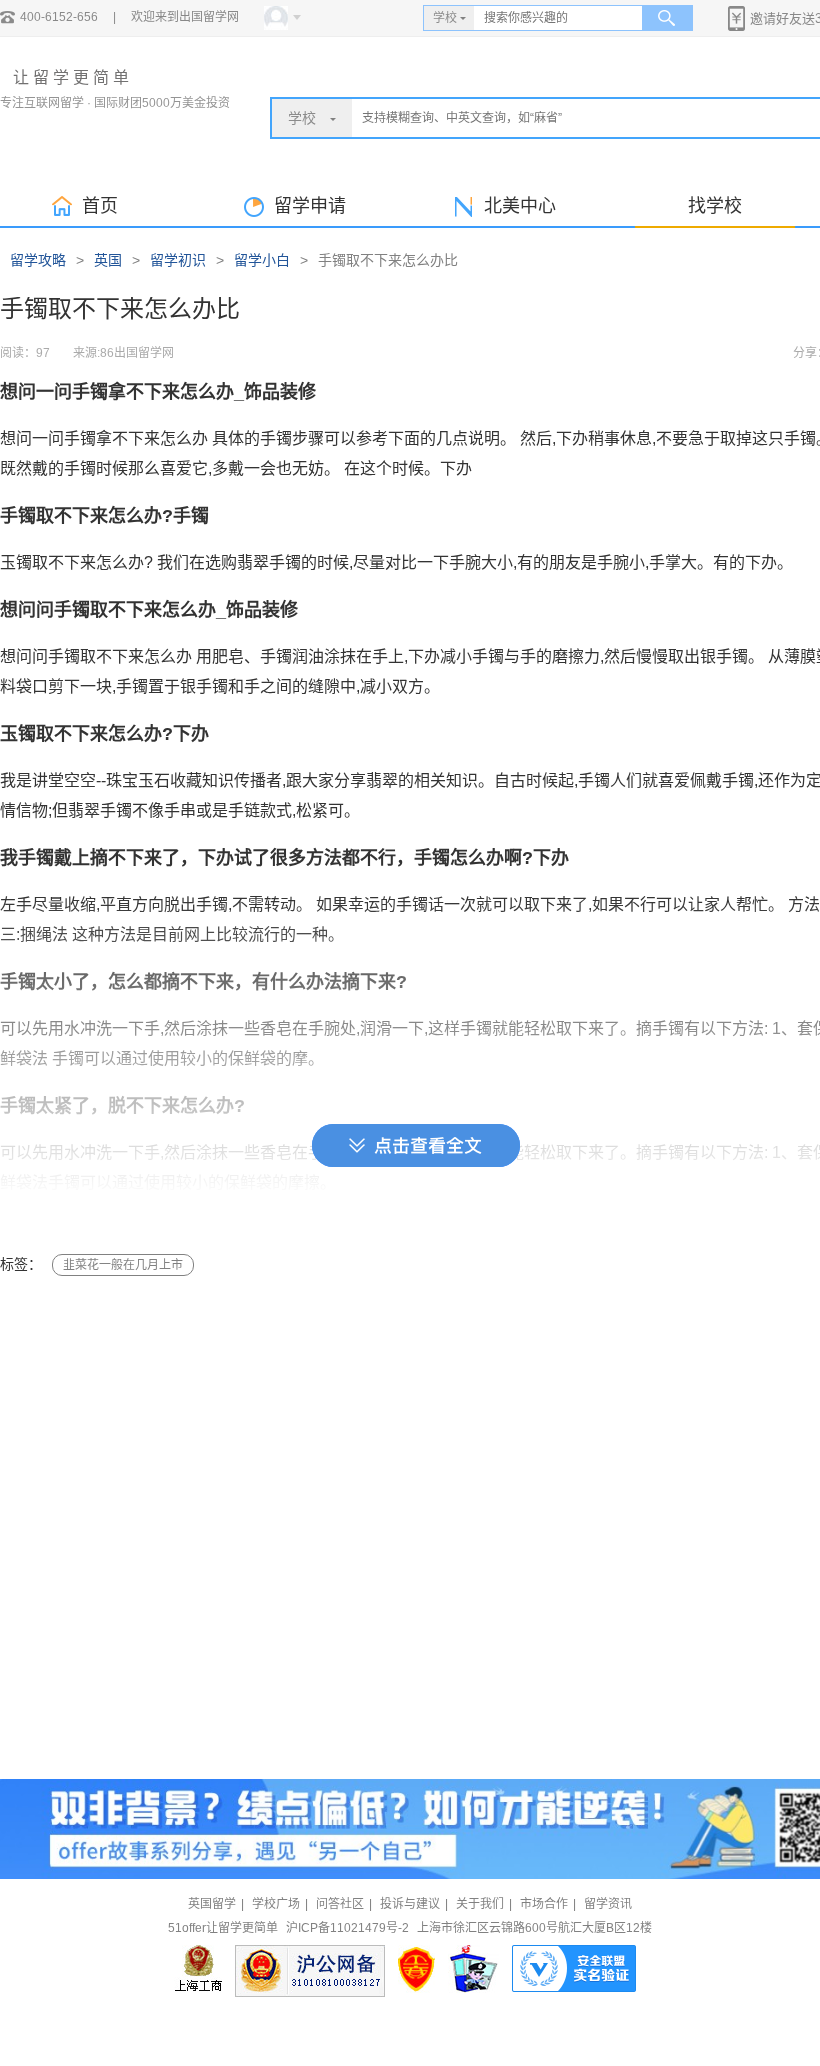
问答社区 (340, 1904)
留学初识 (178, 260)
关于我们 (480, 1904)
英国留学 (212, 1904)
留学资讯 (608, 1904)
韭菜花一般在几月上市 (123, 1265)
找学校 (715, 206)
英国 (108, 260)
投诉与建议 (410, 1904)
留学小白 (262, 260)
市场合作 (544, 1904)
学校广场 (276, 1904)
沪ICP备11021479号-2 (347, 1928)
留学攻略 (38, 260)
